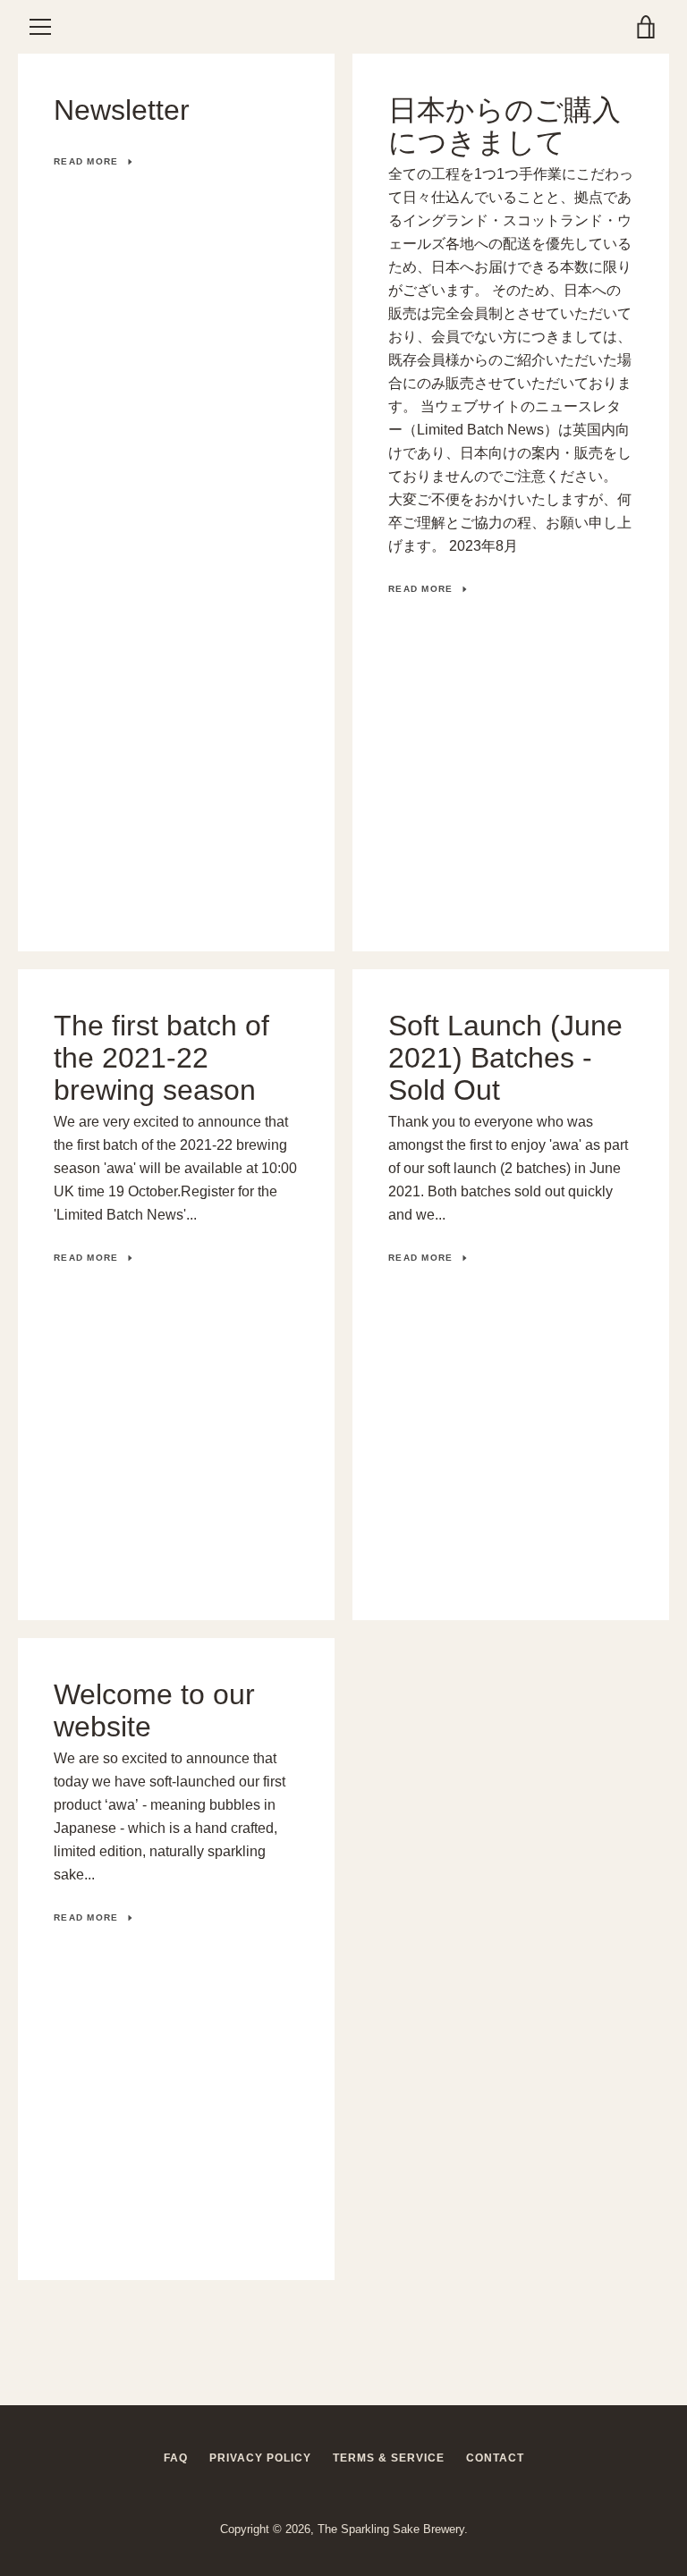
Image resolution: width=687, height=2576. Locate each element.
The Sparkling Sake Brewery (391, 2529)
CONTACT (495, 2458)
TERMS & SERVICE (389, 2458)
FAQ (176, 2458)
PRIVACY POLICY (260, 2458)
